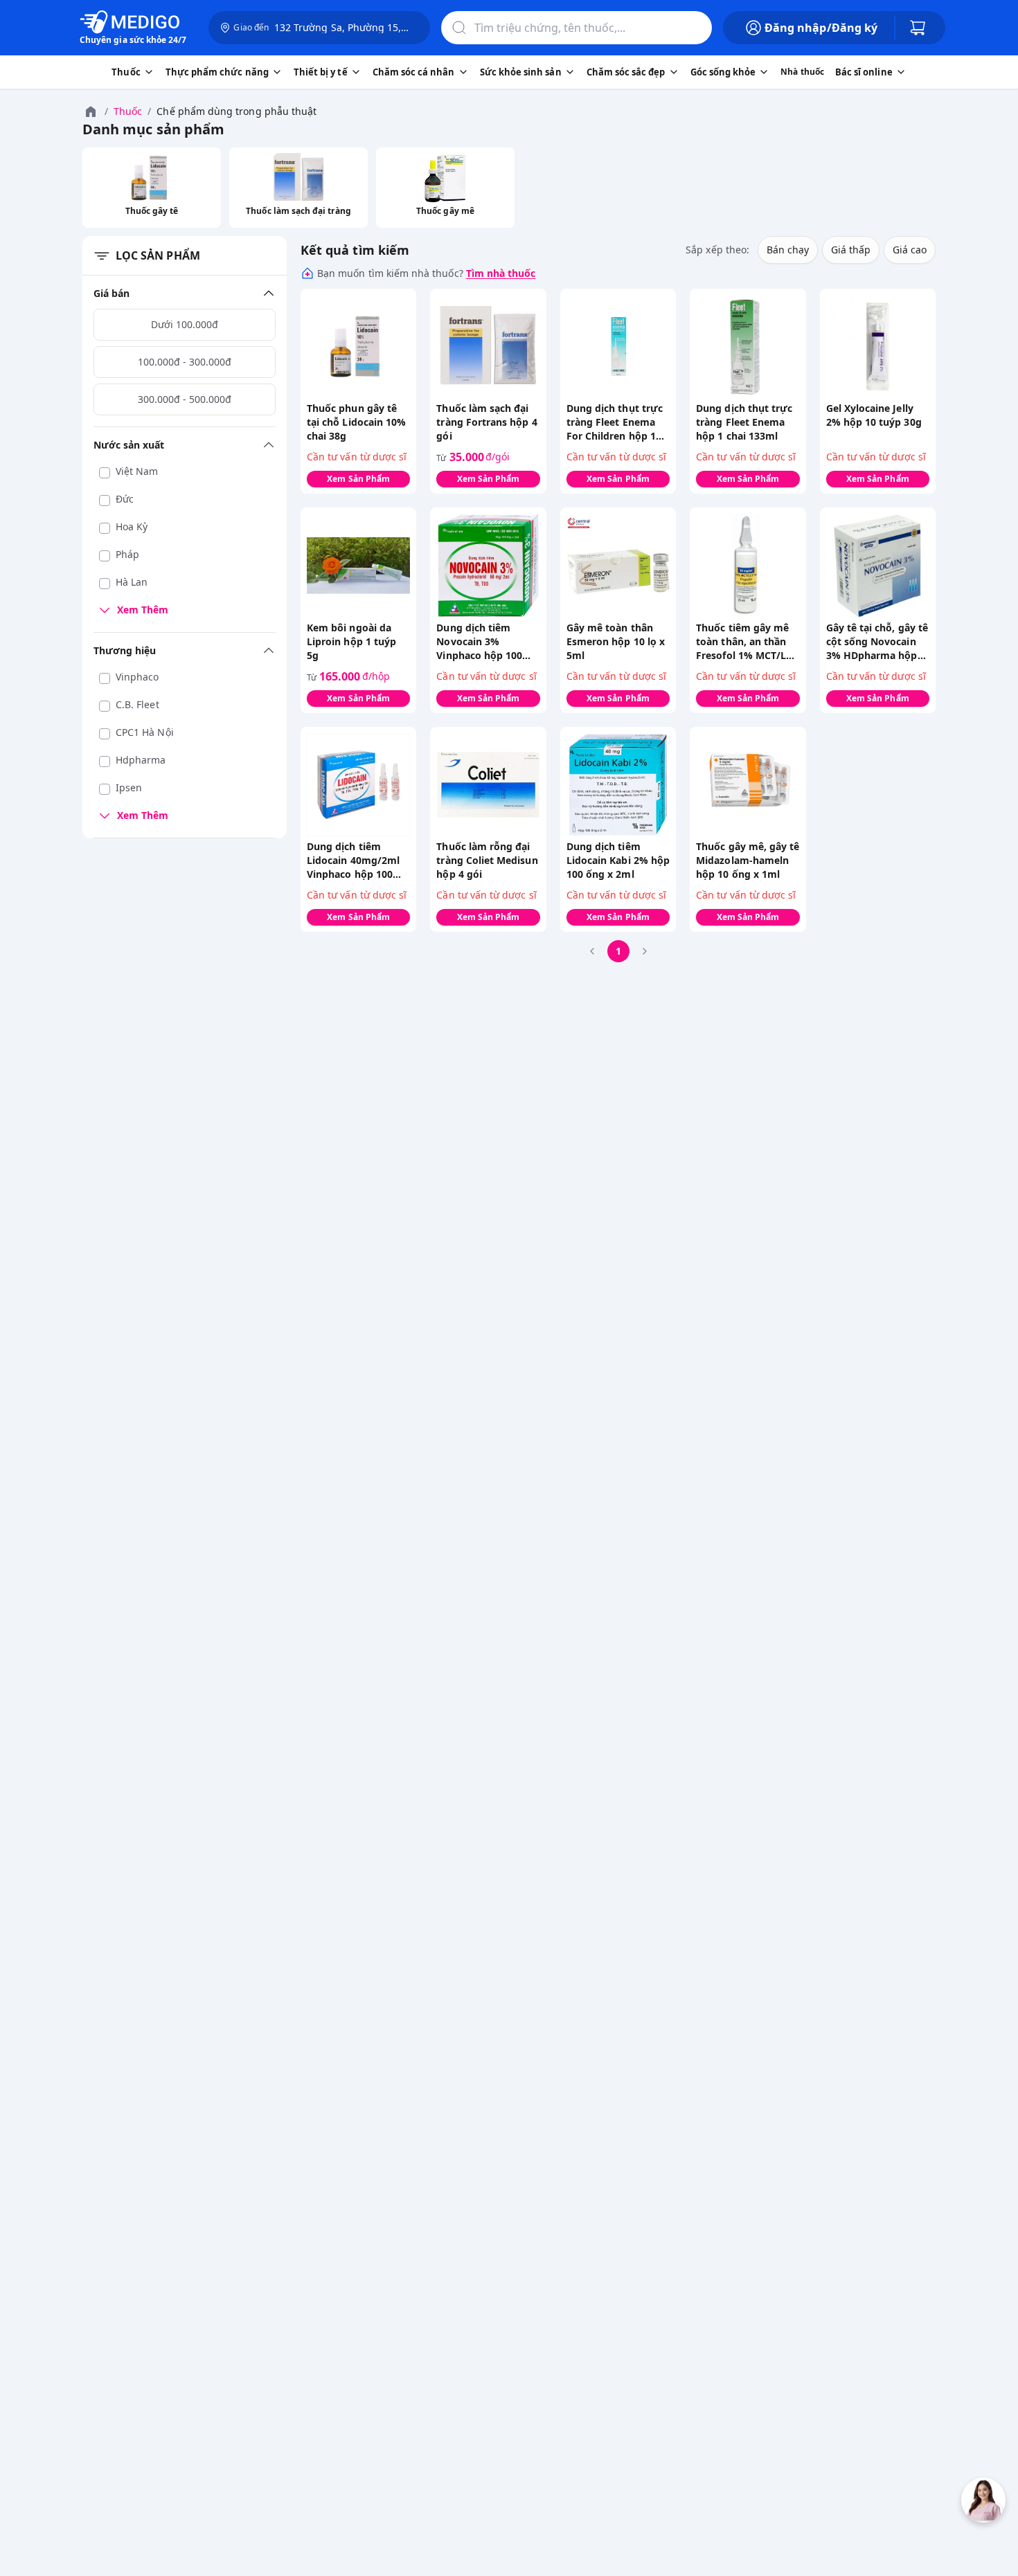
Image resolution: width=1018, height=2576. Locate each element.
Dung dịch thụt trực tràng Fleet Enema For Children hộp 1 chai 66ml (615, 422)
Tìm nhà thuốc (501, 273)
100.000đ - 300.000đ (185, 362)
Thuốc (128, 111)
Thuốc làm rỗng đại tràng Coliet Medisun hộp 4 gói (487, 860)
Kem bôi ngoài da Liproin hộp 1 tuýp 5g (351, 641)
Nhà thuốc (802, 72)
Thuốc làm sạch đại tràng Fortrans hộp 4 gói (486, 422)
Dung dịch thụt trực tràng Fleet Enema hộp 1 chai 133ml (744, 422)
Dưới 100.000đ (185, 324)
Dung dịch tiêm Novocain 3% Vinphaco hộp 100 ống (479, 642)
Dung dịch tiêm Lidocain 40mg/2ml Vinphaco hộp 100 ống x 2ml (353, 861)
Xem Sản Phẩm (358, 479)
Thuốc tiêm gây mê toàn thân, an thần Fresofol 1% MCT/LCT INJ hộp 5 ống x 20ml (747, 642)
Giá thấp (851, 250)
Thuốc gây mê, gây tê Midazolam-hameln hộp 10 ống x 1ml (748, 860)
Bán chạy (788, 250)
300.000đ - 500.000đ (185, 399)
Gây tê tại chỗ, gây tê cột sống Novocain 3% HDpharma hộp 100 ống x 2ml (877, 642)
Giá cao (910, 250)
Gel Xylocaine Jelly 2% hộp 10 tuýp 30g (874, 415)
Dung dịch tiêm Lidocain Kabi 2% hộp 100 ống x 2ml (618, 860)
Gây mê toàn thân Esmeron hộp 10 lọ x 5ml (616, 641)
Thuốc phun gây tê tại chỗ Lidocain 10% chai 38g (356, 422)
